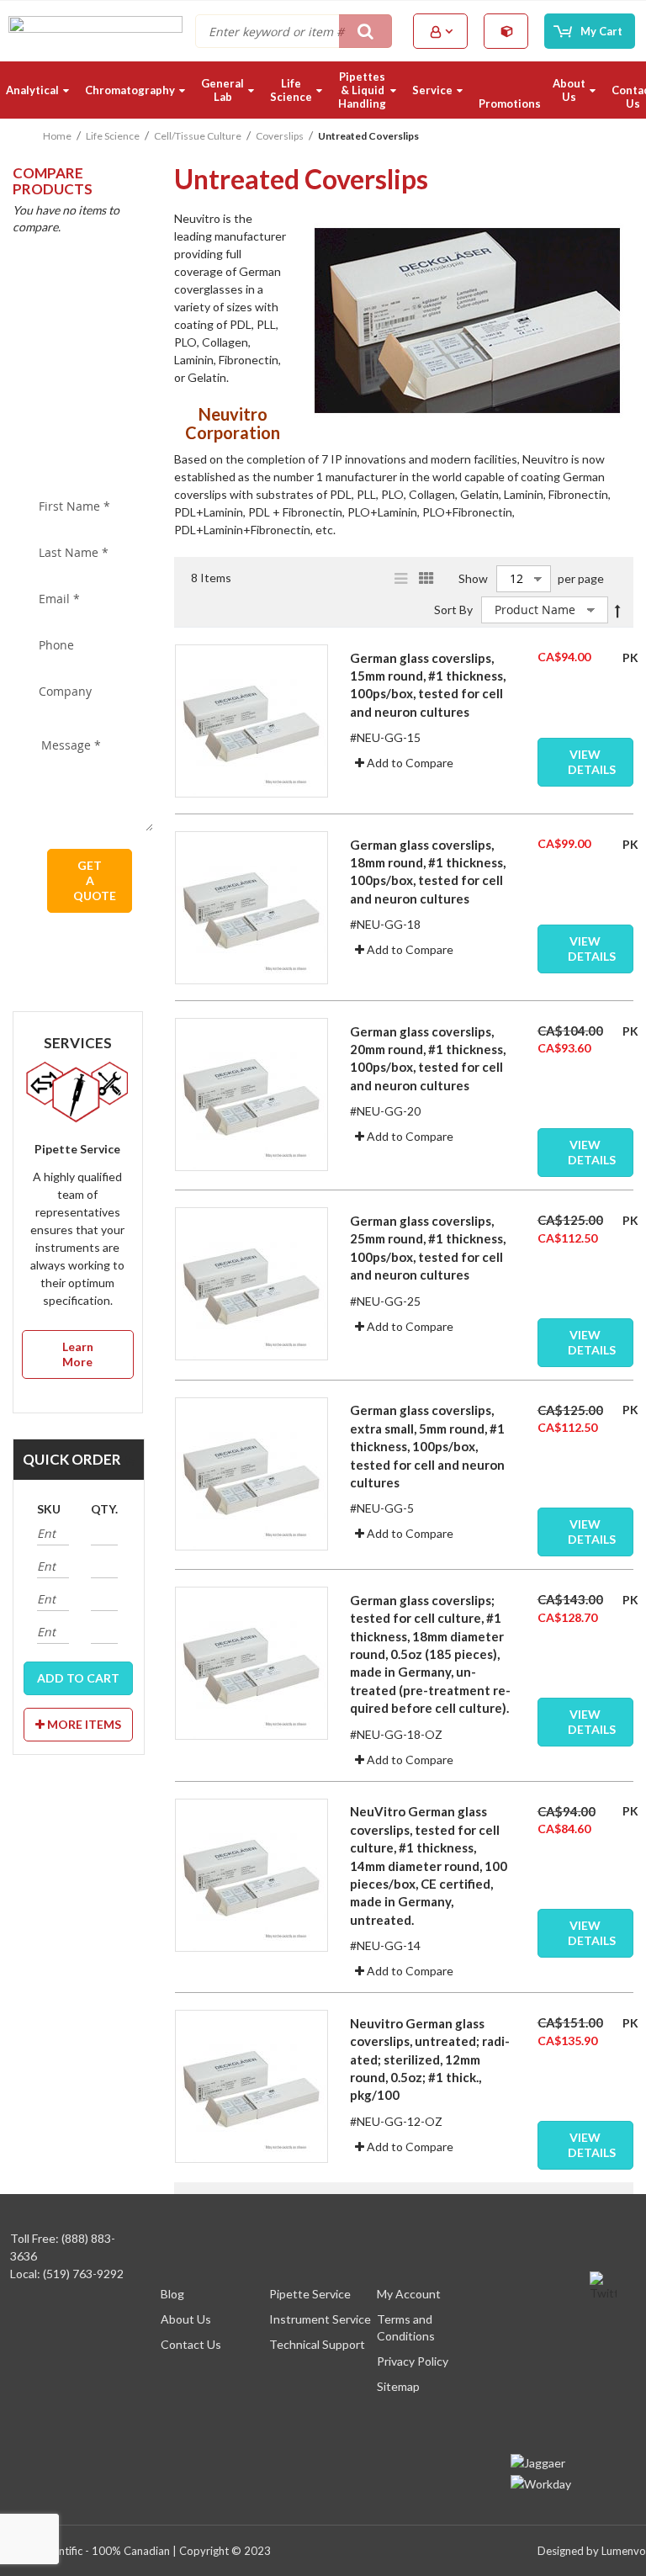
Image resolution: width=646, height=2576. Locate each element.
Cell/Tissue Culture (198, 136)
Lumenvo (624, 2551)
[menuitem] (40, 90)
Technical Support (317, 2344)
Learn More (78, 1354)
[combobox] (294, 31)
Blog (172, 2294)
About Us (186, 2319)
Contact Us (191, 2344)
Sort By (453, 610)
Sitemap (398, 2386)
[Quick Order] (507, 31)
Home (57, 136)
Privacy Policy (413, 2361)
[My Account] (442, 32)
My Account (409, 2294)
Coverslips (280, 136)
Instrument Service (320, 2319)
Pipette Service (310, 2294)
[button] (404, 763)
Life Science (113, 136)
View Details (592, 762)
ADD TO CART (78, 1678)
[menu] (323, 90)
